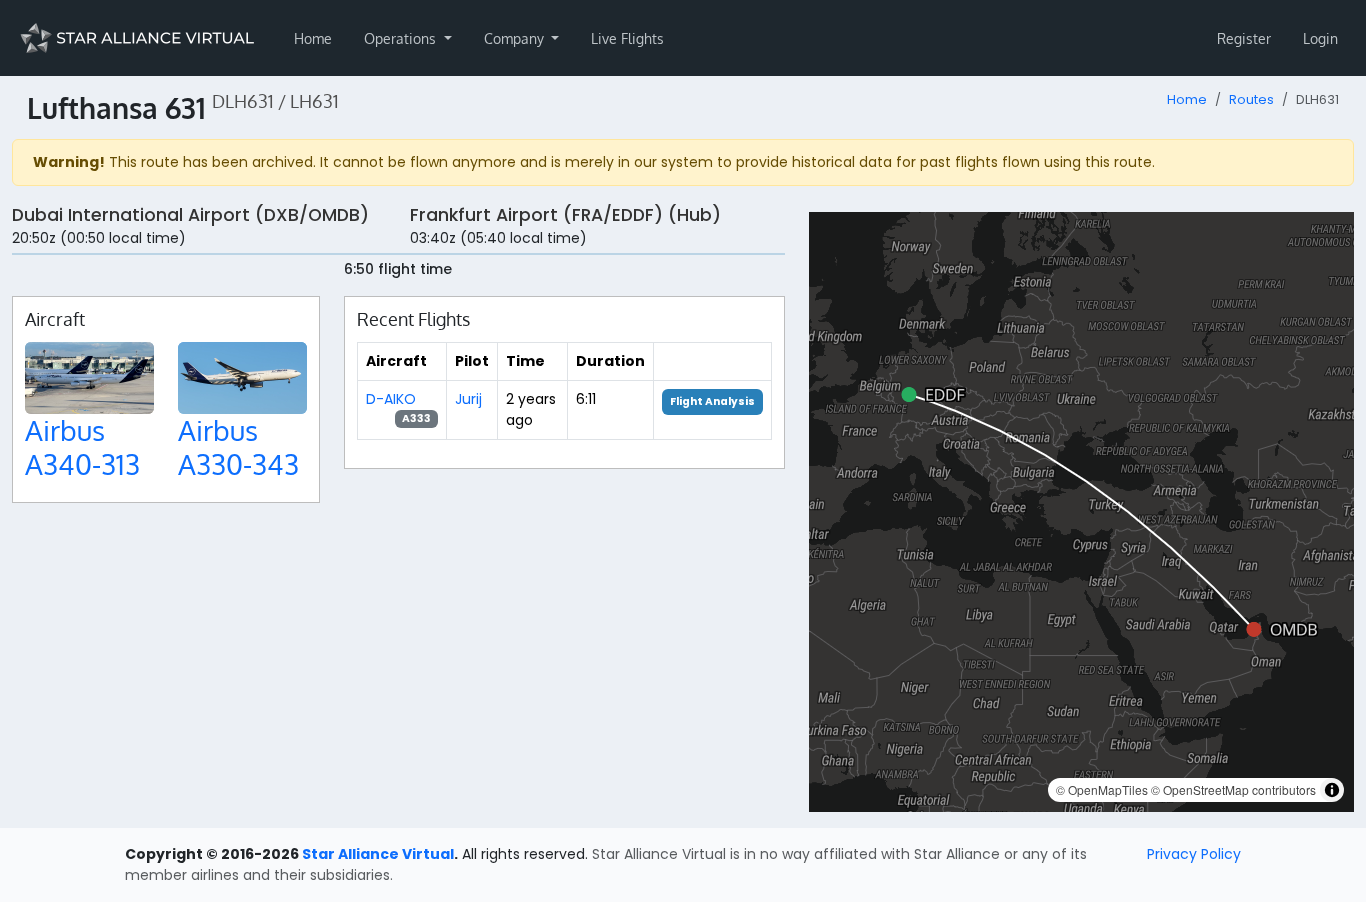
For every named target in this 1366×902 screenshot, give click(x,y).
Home (313, 38)
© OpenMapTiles (1102, 789)
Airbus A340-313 (82, 447)
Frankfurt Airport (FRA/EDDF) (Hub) (565, 215)
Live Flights (627, 38)
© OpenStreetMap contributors (1233, 789)
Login (1320, 38)
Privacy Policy (1194, 854)
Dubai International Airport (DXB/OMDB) (190, 215)
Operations (402, 38)
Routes (1251, 99)
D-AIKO (391, 399)
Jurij (468, 399)
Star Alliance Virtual (378, 854)
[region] (1081, 512)
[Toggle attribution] (1332, 790)
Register (1244, 38)
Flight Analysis (712, 401)
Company (516, 38)
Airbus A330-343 (238, 447)
